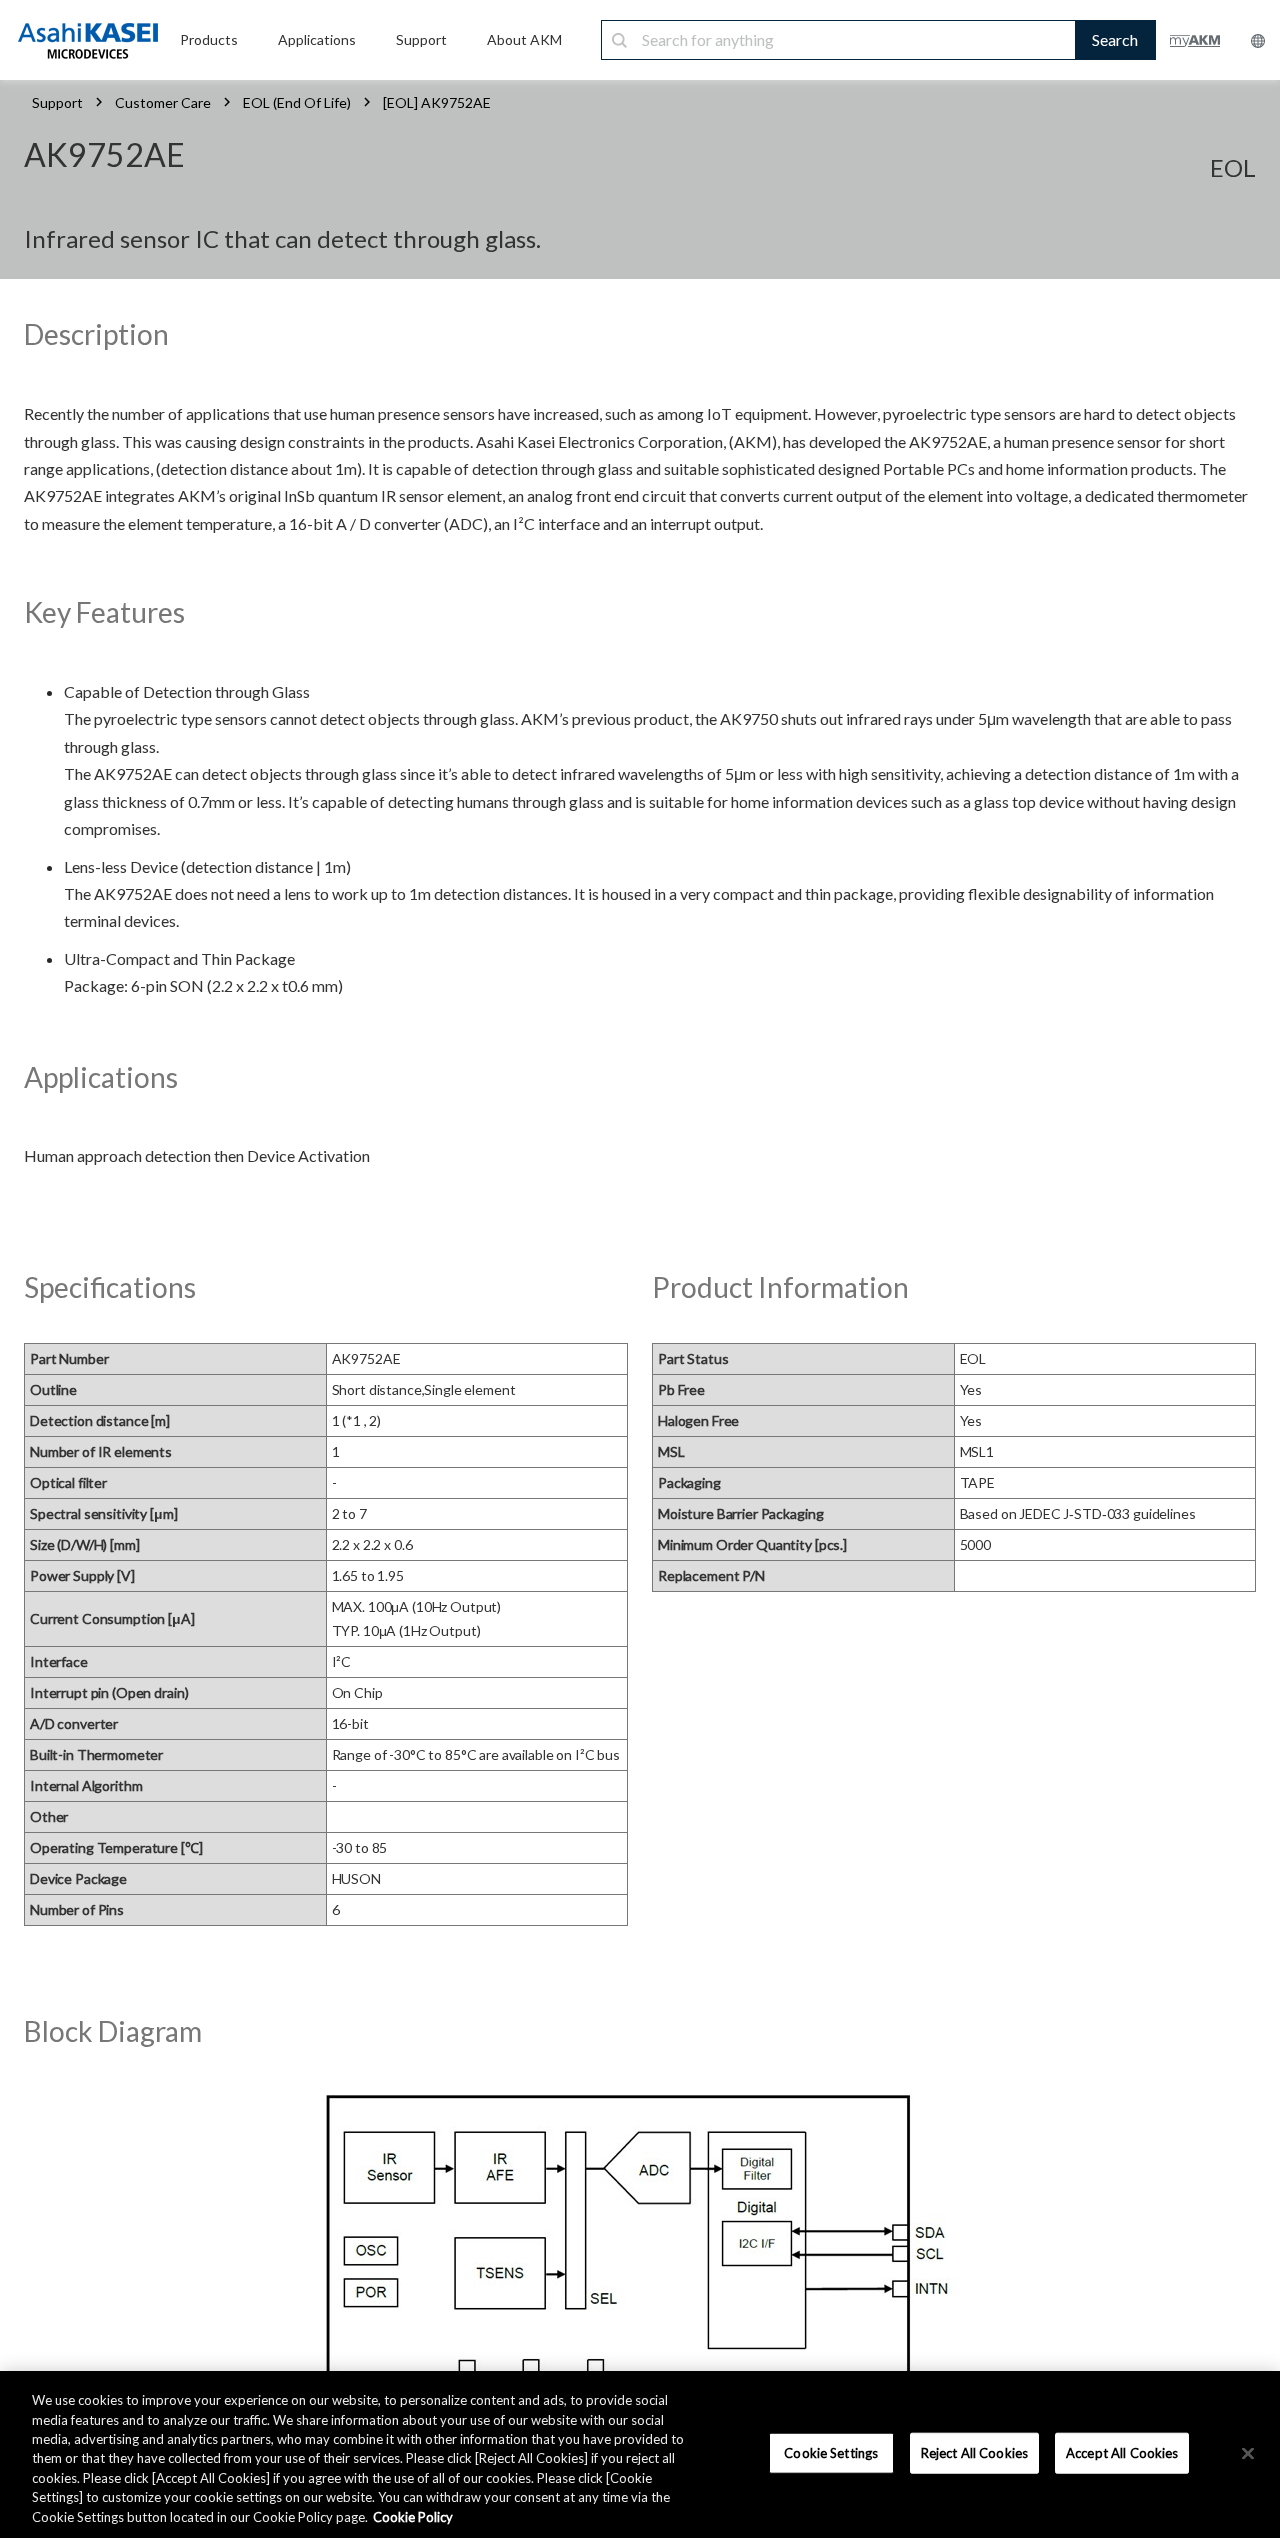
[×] (1248, 2453)
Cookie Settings (831, 2452)
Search (1115, 39)
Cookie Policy (413, 2517)
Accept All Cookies (1122, 2452)
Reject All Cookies (974, 2452)
